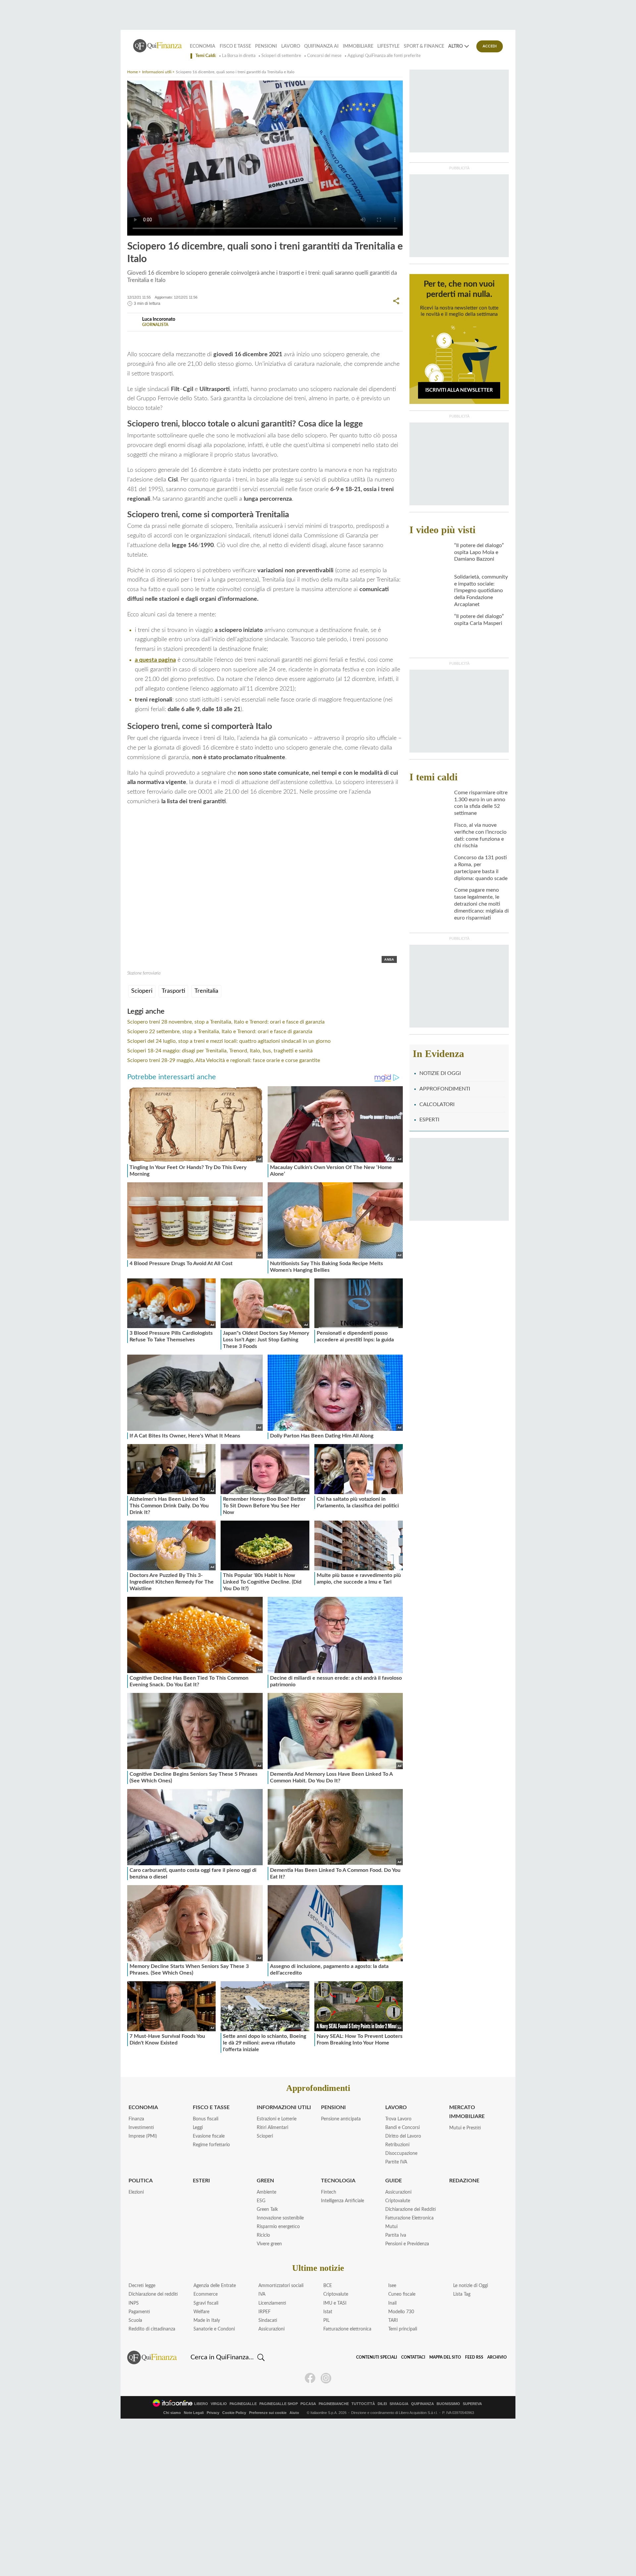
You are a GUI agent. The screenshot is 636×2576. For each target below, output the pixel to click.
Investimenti (141, 2128)
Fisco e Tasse (235, 46)
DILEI (382, 2404)
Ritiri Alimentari (272, 2128)
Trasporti (173, 991)
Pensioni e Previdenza (407, 2244)
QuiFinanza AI (321, 46)
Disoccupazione (401, 2154)
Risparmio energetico (278, 2227)
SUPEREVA (472, 2404)
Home (132, 72)
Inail (392, 2303)
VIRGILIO (219, 2404)
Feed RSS (474, 2357)
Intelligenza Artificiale (343, 2201)
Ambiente (266, 2192)
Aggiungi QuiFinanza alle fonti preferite (384, 56)
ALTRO (455, 46)
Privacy (213, 2413)
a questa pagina (155, 660)
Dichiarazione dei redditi (153, 2294)
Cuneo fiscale (402, 2294)
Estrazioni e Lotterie (277, 2119)
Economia (203, 46)
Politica (141, 2181)
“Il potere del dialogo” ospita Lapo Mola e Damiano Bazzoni (479, 552)
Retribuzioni (397, 2145)
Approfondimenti (445, 1089)
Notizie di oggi (440, 1073)
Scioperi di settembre (281, 56)
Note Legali (194, 2413)
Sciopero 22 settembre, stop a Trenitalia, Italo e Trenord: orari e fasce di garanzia (220, 1032)
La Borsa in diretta (239, 56)
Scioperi (142, 991)
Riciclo (263, 2235)
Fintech (329, 2192)
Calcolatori (437, 1104)
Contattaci (413, 2357)
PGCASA (308, 2404)
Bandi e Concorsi (402, 2128)
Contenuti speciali (377, 2357)
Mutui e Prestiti (465, 2128)
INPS (134, 2303)
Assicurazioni (398, 2192)
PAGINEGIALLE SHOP (279, 2404)
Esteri (201, 2181)
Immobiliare (358, 46)
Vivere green (269, 2244)
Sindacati (268, 2321)
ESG (261, 2201)
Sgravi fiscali (206, 2303)
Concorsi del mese (324, 56)
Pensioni (266, 46)
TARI (393, 2321)
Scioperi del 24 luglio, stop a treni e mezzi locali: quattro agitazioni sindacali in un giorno (229, 1041)
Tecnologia (338, 2181)
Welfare (201, 2312)
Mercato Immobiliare (467, 2112)
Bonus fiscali (206, 2119)
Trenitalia (206, 991)
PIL (326, 2321)
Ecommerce (206, 2294)
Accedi (490, 46)
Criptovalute (398, 2201)
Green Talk (267, 2210)
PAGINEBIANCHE (334, 2404)
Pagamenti (139, 2312)
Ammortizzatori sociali (281, 2286)
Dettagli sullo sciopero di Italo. (253, 339)
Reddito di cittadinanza (152, 2329)
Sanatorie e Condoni (214, 2329)
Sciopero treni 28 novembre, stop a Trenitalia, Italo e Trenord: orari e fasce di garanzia (226, 1022)
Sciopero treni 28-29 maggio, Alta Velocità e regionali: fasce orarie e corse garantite (224, 1060)
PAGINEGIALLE (243, 2404)
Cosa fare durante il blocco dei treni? (340, 339)
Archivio (497, 2357)
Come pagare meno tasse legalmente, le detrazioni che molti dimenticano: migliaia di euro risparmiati (481, 904)
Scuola (135, 2321)
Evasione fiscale (209, 2136)
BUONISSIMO (448, 2404)
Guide (394, 2181)
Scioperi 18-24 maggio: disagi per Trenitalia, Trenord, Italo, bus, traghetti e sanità (220, 1051)
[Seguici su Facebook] (310, 2378)
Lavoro (291, 46)
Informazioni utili (157, 72)
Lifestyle (388, 46)
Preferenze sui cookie (268, 2413)
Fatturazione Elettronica (409, 2218)
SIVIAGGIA (399, 2404)
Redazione (464, 2181)
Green (265, 2181)
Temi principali (403, 2329)
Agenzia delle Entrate (215, 2286)
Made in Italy (207, 2321)
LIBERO (201, 2404)
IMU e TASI (335, 2303)
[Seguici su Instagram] (326, 2378)
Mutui (391, 2227)
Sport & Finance (424, 46)
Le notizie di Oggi (471, 2286)
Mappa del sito (445, 2357)
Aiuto (294, 2413)
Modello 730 (401, 2312)
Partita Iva (396, 2235)
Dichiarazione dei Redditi (411, 2210)
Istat (328, 2312)
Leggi (198, 2128)
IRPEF (265, 2312)
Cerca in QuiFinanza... (222, 2357)
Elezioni (136, 2192)
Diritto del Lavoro (403, 2136)
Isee (392, 2286)
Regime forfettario (211, 2145)
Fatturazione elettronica (347, 2329)
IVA (262, 2294)
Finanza (136, 2119)
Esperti (429, 1120)
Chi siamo (172, 2413)
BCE (328, 2286)
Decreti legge (142, 2286)
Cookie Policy (234, 2413)
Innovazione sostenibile (280, 2218)
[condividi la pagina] (396, 301)
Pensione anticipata (341, 2119)
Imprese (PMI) (143, 2136)
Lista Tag (462, 2294)
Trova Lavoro (398, 2119)
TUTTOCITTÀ (363, 2404)
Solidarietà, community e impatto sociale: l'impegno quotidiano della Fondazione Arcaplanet (481, 591)
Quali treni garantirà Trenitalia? (173, 339)
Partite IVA (396, 2162)
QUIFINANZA (423, 2404)
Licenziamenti (272, 2303)
